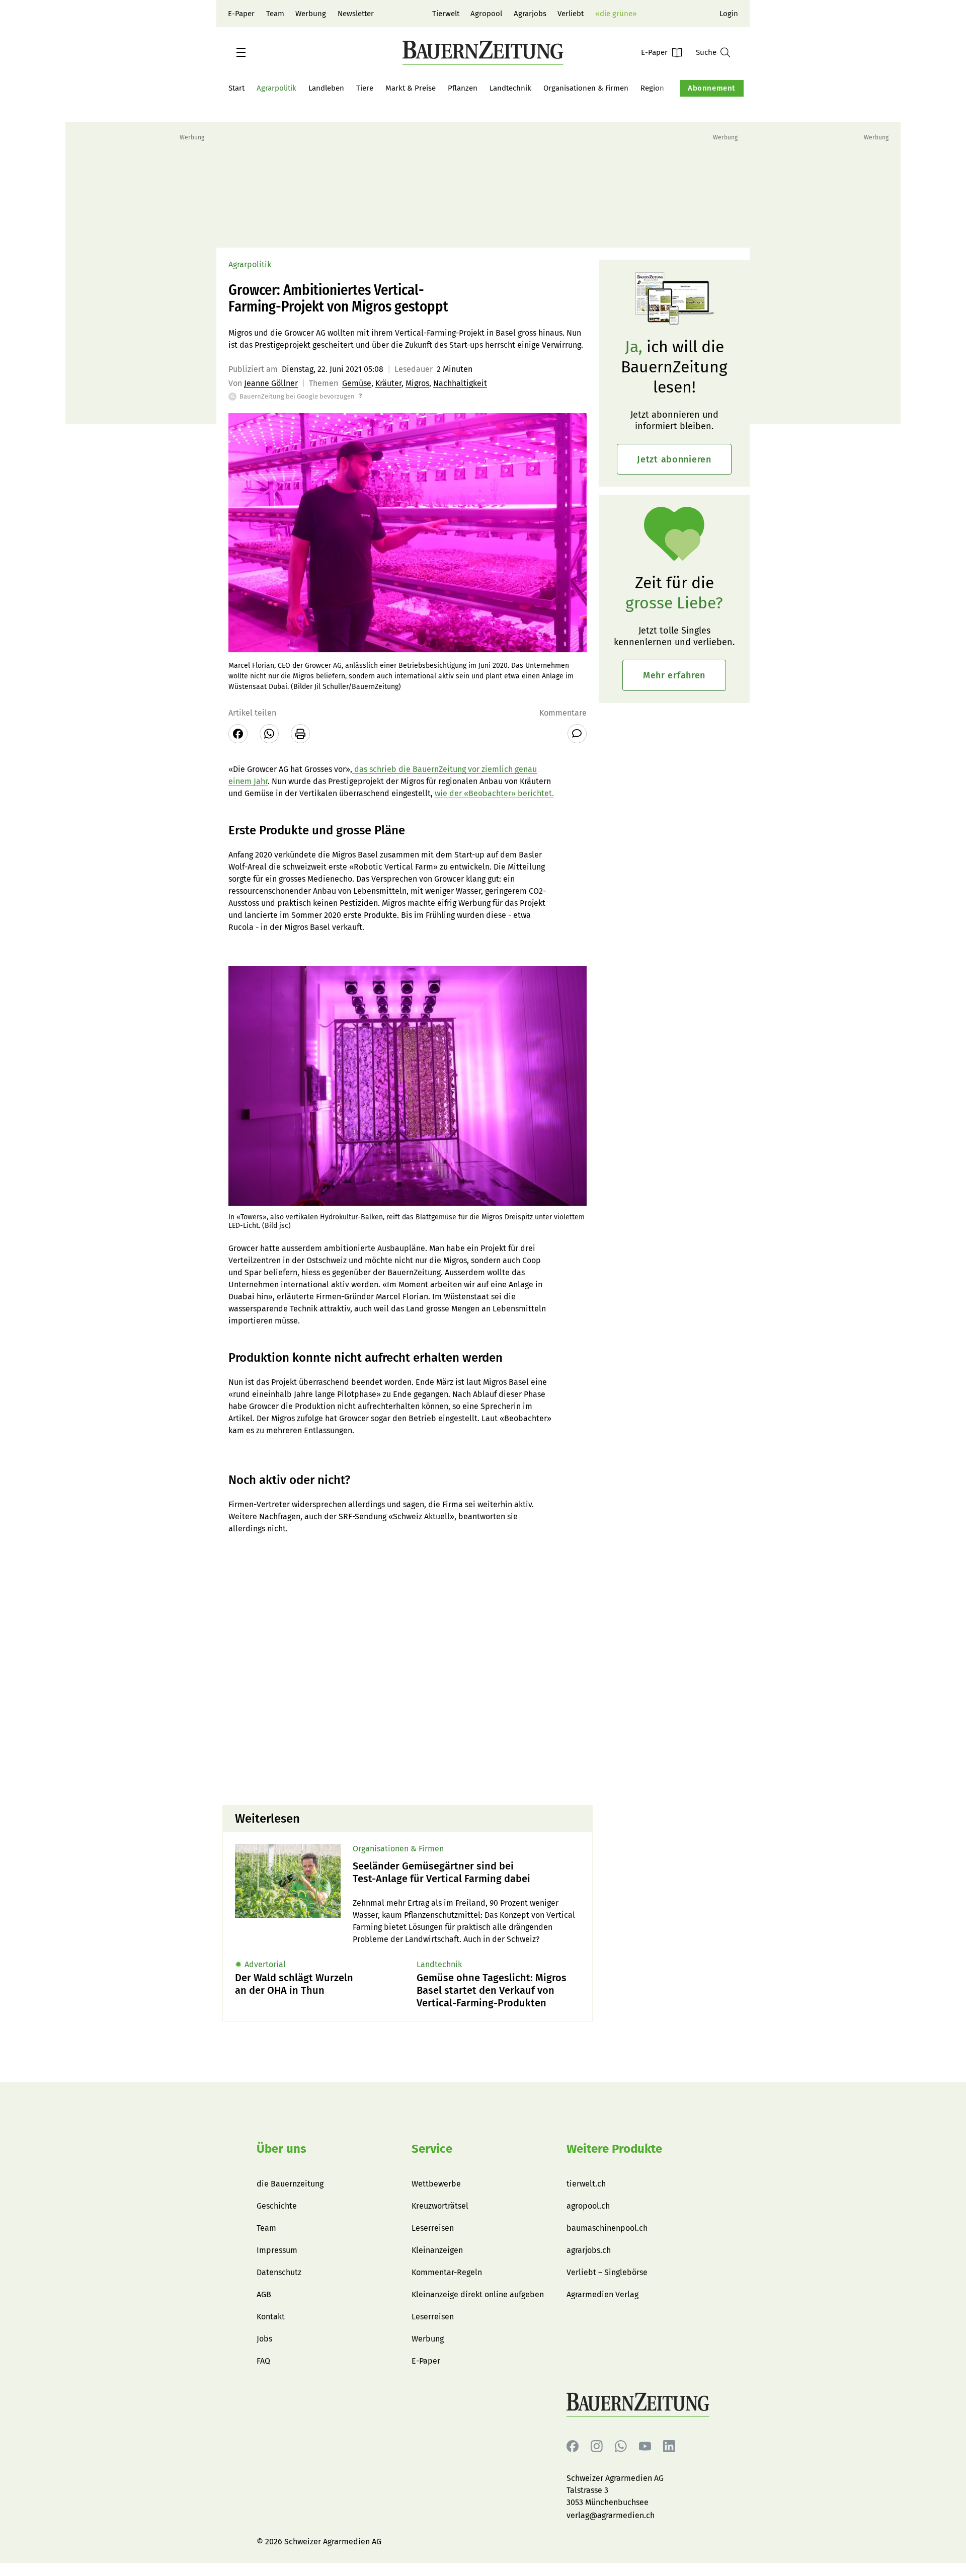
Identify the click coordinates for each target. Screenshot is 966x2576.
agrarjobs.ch (589, 2250)
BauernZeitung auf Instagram (597, 2446)
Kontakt (271, 2317)
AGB (264, 2294)
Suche (706, 52)
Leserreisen (433, 2228)
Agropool (486, 14)
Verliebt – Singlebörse (607, 2272)
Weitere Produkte (614, 2149)
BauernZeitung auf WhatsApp (621, 2446)
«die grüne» (616, 14)
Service (432, 2149)
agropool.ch (588, 2206)
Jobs (264, 2339)
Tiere (365, 88)
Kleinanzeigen (437, 2250)
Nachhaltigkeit (460, 383)
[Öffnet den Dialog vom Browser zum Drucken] (300, 734)
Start (236, 88)
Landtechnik (510, 88)
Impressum (277, 2250)
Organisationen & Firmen (586, 88)
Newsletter (356, 14)
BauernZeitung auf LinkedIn (669, 2446)
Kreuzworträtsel (440, 2206)
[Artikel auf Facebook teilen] (238, 734)
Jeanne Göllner (271, 383)
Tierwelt (446, 14)
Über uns (281, 2149)
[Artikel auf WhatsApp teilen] (269, 734)
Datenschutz (279, 2272)
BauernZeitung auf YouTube (645, 2446)
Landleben (326, 88)
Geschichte (277, 2206)
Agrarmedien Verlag (602, 2294)
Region (652, 88)
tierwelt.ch (586, 2184)
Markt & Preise (411, 88)
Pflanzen (463, 88)
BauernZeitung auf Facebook (573, 2446)
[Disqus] (408, 1669)
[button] (241, 52)
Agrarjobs (530, 14)
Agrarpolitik (276, 88)
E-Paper (241, 14)
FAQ (263, 2361)
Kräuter (388, 383)
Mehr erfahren (674, 675)
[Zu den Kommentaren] (577, 734)
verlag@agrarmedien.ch (611, 2515)
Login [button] (729, 14)
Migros (417, 383)
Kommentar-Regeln (447, 2272)
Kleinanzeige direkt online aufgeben (478, 2294)
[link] (466, 1872)
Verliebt (571, 14)
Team (275, 14)
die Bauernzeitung (290, 2184)
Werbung (311, 14)
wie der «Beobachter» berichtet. (494, 793)
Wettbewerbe (436, 2184)
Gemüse (357, 383)
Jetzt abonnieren (674, 459)
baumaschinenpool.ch (607, 2228)
